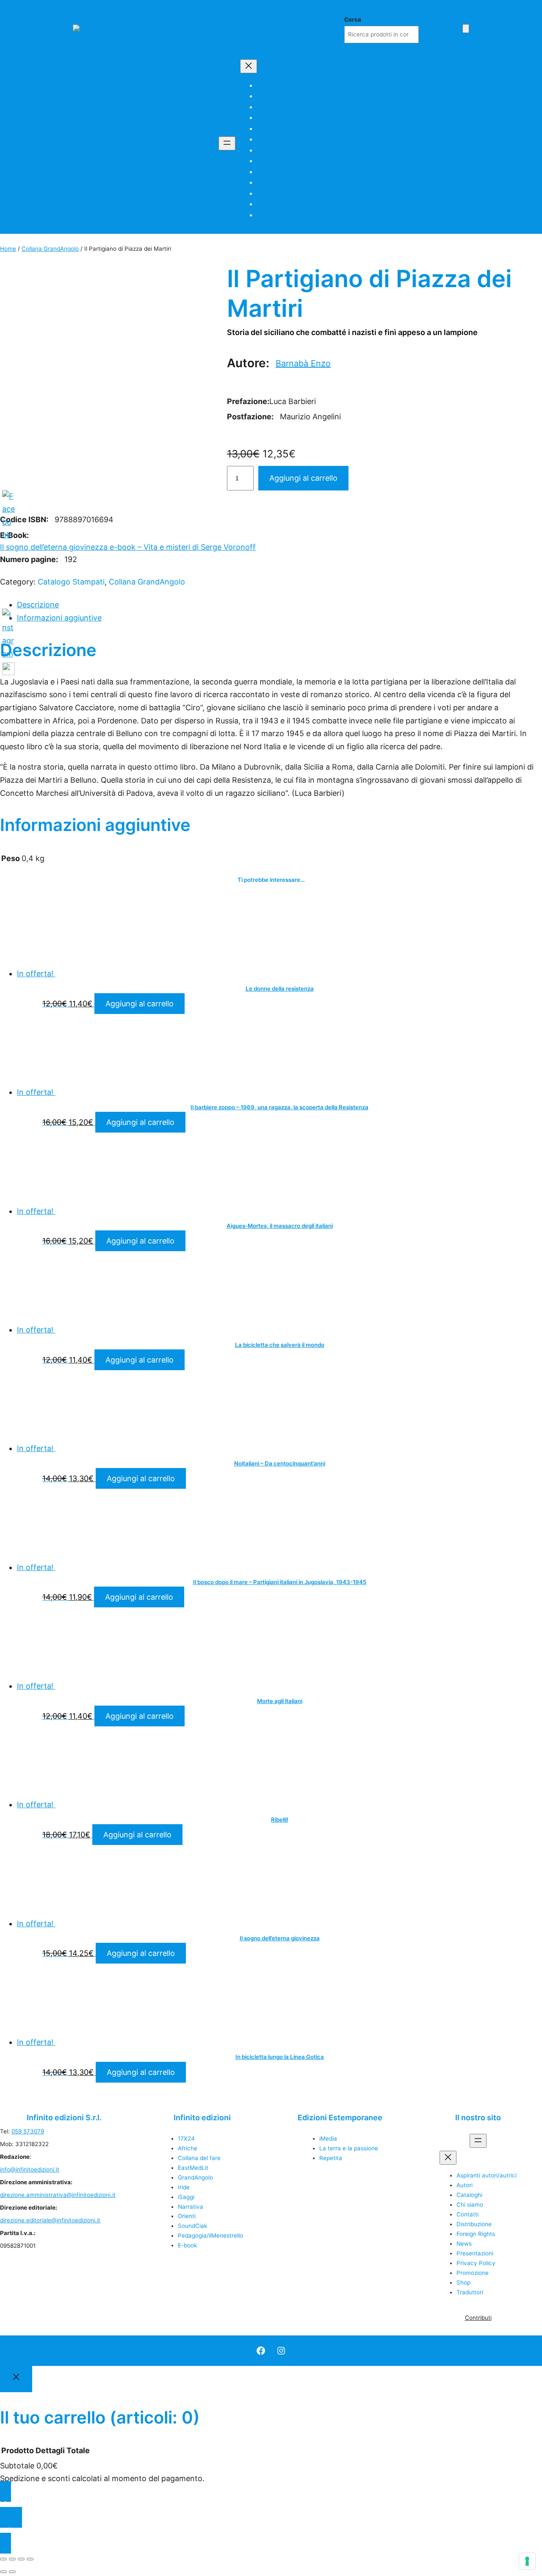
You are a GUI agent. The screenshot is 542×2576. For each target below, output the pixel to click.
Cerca (353, 19)
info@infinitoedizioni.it (30, 2169)
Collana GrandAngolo (50, 249)
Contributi (478, 2318)
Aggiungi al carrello (303, 478)
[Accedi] (453, 28)
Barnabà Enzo (303, 363)
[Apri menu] (227, 143)
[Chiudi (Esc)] (30, 2559)
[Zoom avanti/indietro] (3, 2559)
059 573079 (28, 2131)
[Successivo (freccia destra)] (12, 2572)
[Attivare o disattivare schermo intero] (12, 2559)
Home (8, 249)
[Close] (16, 2379)
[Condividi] (21, 2559)
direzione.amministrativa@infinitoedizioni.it (58, 2195)
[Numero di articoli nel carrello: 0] (466, 29)
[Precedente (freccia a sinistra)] (3, 2572)
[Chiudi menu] (249, 66)
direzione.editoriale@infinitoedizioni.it (50, 2220)
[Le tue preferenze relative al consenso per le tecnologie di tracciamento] (527, 2561)
